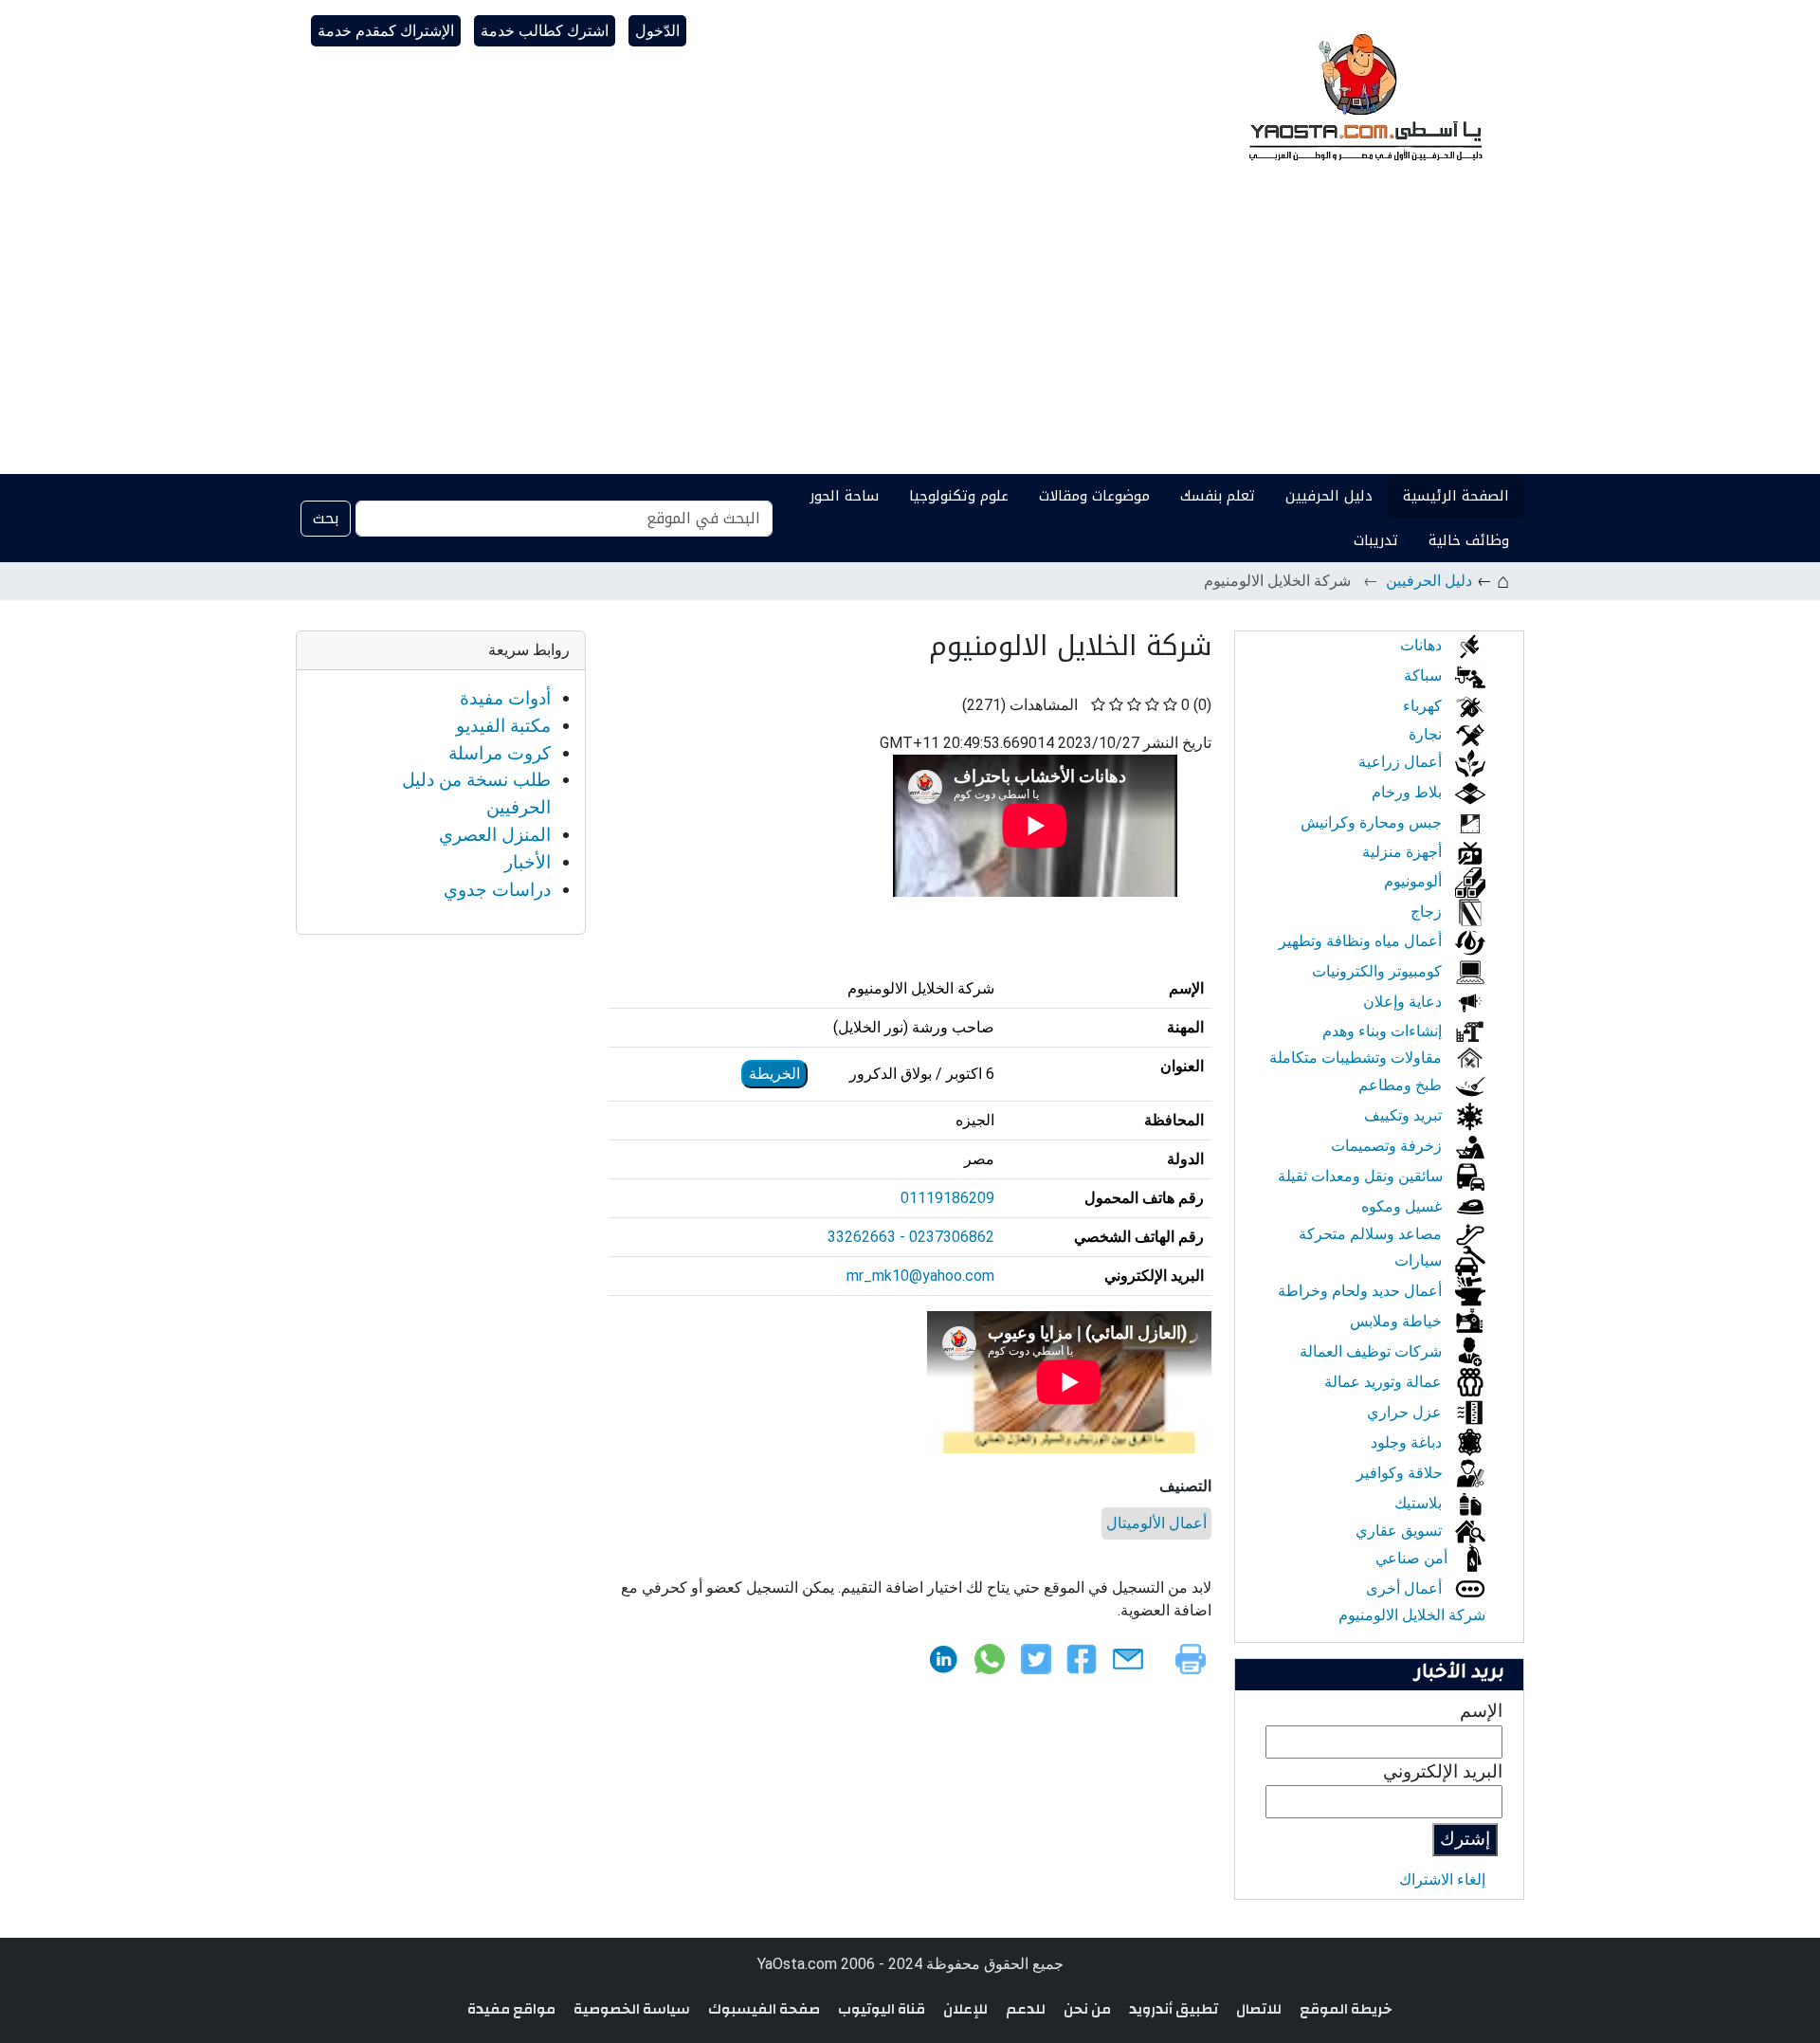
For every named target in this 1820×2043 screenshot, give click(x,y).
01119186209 (947, 1198)
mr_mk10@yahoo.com (920, 1276)
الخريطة (774, 1074)
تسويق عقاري (1401, 1531)
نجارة (1427, 734)
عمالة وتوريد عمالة (1385, 1382)
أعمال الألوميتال (1156, 1523)
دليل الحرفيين (1329, 496)
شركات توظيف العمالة (1373, 1351)
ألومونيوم (1415, 881)
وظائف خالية (1469, 540)
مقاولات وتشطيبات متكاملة (1357, 1058)
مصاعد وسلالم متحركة (1372, 1234)
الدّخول (657, 31)
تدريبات (1376, 540)
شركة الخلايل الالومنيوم (1412, 1615)
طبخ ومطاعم (1402, 1085)
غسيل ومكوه (1403, 1206)
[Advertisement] (910, 332)
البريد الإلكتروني (1443, 1771)
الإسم (1481, 1711)
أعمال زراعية (1402, 762)
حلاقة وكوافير (1401, 1473)
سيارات (1420, 1260)
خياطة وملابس (1398, 1321)
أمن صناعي (1413, 1558)
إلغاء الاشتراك (1442, 1879)
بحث (326, 518)
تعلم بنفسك (1218, 496)
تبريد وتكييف (1405, 1115)
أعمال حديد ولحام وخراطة (1362, 1291)
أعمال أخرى (1406, 1588)
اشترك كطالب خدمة (545, 31)
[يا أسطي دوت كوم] (1363, 95)
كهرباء (1424, 706)
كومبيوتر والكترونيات (1379, 971)
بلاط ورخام (1409, 792)
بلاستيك (1420, 1503)
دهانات (1423, 645)
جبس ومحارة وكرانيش (1373, 822)
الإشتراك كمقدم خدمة (386, 31)
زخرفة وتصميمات (1388, 1146)
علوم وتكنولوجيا (959, 496)
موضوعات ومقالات (1094, 496)
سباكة (1425, 675)
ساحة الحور (844, 496)
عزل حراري (1406, 1412)
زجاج (1428, 912)
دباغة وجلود (1408, 1442)
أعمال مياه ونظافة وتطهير (1362, 941)
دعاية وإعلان (1404, 1002)
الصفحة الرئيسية (1456, 496)
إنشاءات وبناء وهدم (1384, 1031)
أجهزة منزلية (1404, 852)
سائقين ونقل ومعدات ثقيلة (1362, 1176)
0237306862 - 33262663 (911, 1237)
